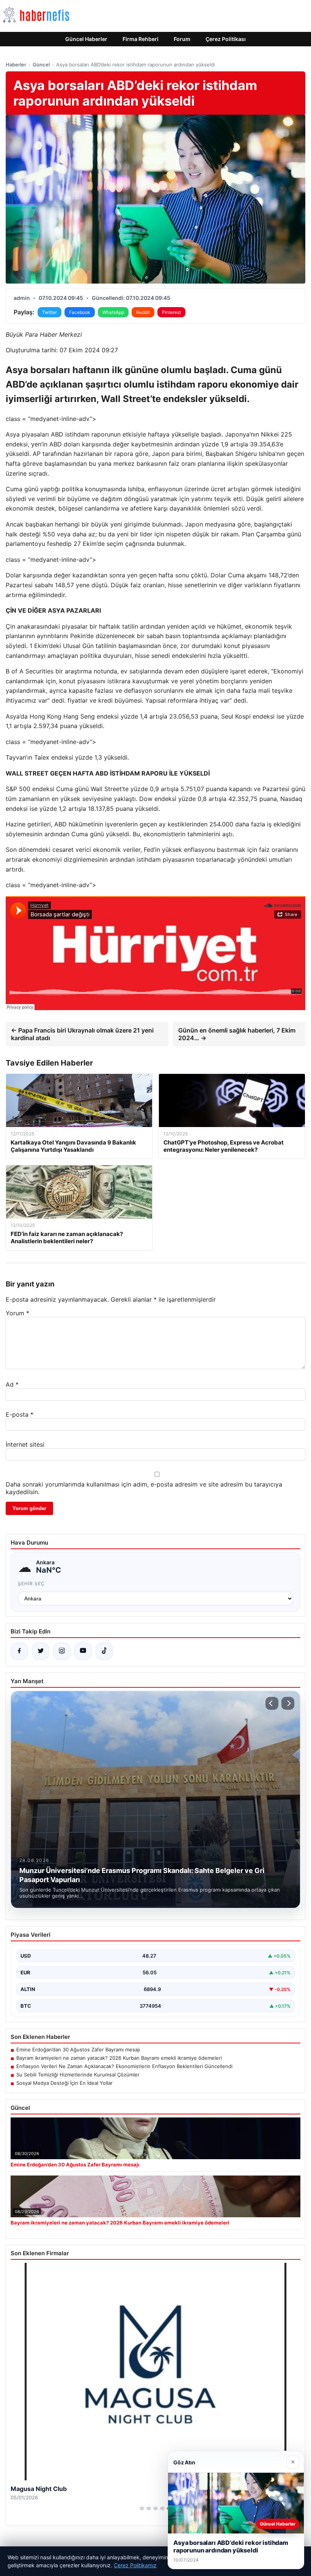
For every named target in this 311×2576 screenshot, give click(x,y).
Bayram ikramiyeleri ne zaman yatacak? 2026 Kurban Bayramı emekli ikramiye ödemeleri (119, 2058)
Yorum (17, 1313)
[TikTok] (104, 1651)
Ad (12, 1384)
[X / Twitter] (41, 1651)
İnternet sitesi (25, 1444)
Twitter (49, 312)
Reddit (143, 312)
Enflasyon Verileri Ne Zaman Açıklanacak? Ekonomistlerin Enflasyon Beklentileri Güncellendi (124, 2066)
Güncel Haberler (86, 39)
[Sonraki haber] (288, 1703)
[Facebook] (19, 1651)
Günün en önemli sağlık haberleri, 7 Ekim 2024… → (237, 1034)
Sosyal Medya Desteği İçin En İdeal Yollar (64, 2083)
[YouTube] (83, 1651)
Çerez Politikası (226, 39)
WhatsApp (113, 312)
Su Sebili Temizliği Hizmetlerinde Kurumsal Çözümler (78, 2075)
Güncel (41, 65)
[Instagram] (62, 1651)
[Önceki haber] (272, 1703)
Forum (182, 39)
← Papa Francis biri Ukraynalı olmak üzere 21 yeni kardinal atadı (82, 1034)
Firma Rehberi (141, 39)
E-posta (20, 1414)
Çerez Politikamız (135, 2565)
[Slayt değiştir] (142, 2508)
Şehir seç (31, 1584)
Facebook (80, 312)
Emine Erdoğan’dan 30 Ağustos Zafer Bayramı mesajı (78, 2049)
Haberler (16, 65)
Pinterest (171, 312)
